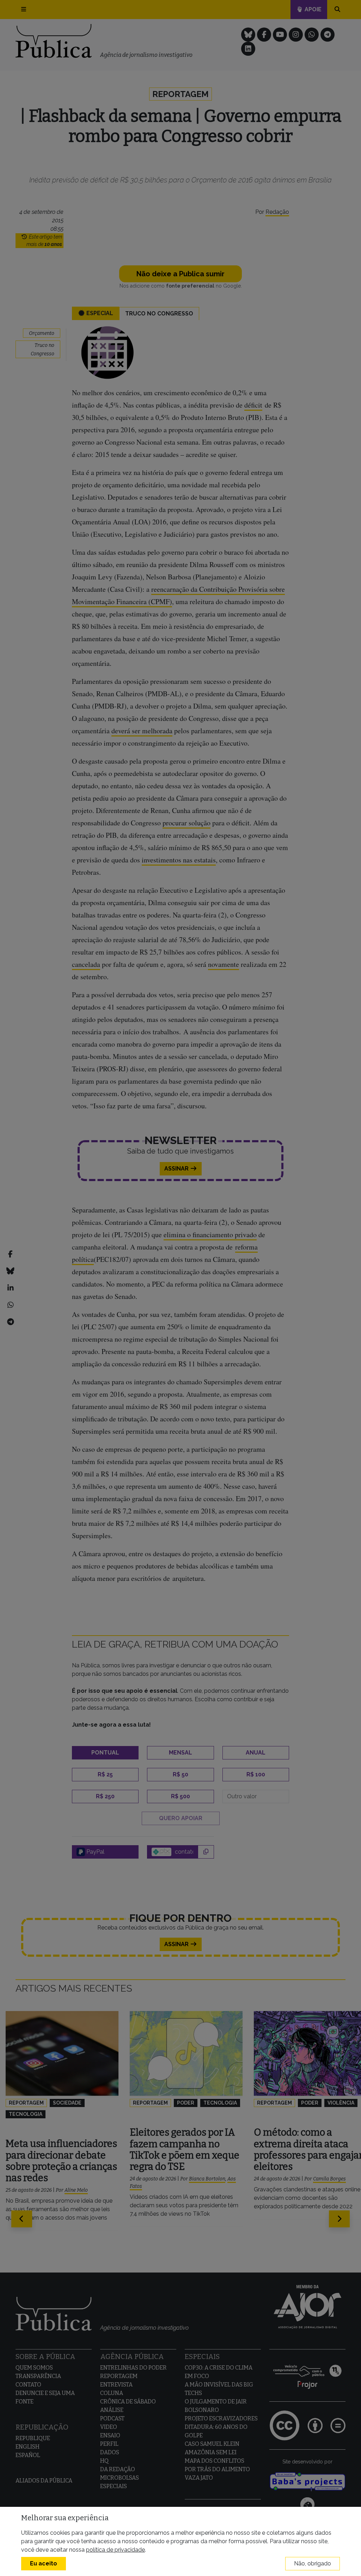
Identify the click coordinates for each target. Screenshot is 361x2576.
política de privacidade (115, 2550)
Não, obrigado (313, 2563)
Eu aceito (44, 2563)
